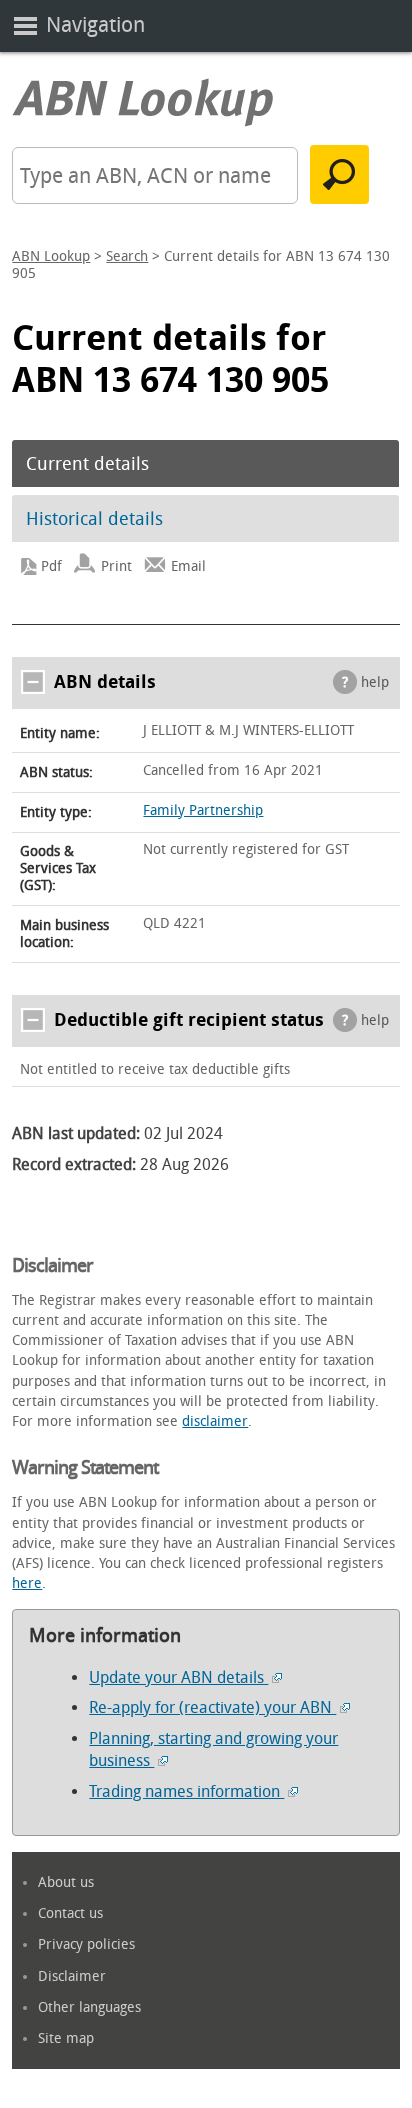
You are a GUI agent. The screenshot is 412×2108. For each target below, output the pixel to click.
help (375, 682)
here (27, 1583)
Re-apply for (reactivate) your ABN (212, 1707)
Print (116, 566)
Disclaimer (72, 1976)
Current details (87, 464)
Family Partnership (203, 810)
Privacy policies (86, 1944)
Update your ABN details (178, 1677)
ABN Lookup (51, 256)
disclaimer (215, 1421)
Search (127, 256)
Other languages (89, 2007)
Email (188, 566)
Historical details (94, 519)
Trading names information (186, 1791)
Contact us (70, 1913)
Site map (66, 2038)
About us (66, 1882)
